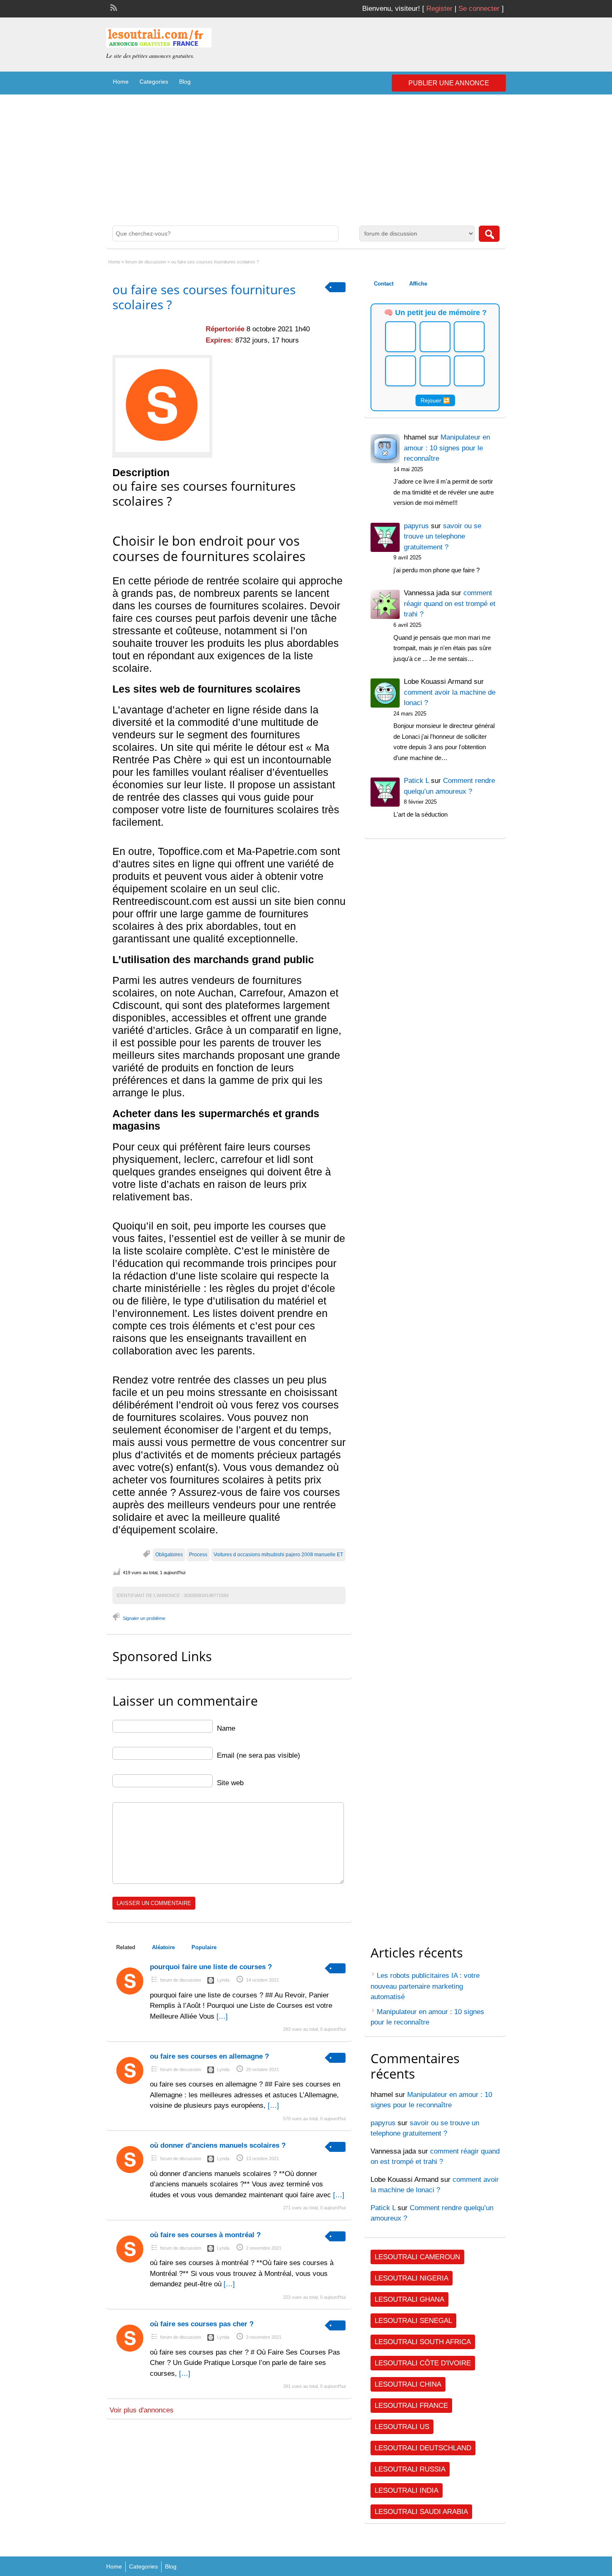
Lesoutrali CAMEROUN (417, 2257)
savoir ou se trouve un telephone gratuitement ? (443, 537)
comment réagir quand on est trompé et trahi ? (450, 604)
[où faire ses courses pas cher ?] (130, 2354)
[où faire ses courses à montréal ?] (130, 2264)
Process (198, 1555)
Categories (154, 82)
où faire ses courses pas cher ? (202, 2324)
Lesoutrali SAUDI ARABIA (421, 2512)
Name (226, 1728)
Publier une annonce (449, 83)
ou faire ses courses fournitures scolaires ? (204, 297)
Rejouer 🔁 (435, 400)
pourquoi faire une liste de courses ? (211, 1967)
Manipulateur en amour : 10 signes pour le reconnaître (447, 448)
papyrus (383, 2123)
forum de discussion (146, 262)
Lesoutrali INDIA (407, 2490)
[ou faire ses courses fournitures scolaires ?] (162, 405)
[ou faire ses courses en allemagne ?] (130, 2086)
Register (439, 9)
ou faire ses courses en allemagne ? (209, 2056)
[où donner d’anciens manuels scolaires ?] (130, 2175)
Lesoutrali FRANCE (411, 2406)
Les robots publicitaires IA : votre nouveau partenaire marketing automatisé (425, 1986)
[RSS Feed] (113, 7)
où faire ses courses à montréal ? (205, 2235)
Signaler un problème (144, 1618)
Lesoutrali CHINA (408, 2384)
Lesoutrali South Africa (423, 2342)
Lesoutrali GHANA (409, 2299)
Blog (185, 82)
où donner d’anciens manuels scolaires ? (218, 2145)
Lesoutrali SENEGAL (413, 2321)
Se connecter (479, 9)
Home (121, 82)
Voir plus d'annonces (142, 2410)
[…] (222, 2016)
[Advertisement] (306, 157)
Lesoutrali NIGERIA (412, 2278)
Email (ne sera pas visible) (259, 1755)
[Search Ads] (489, 234)
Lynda (223, 1980)
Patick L (383, 2208)
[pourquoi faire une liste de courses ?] (130, 1996)
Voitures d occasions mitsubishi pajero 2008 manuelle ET (278, 1555)
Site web (230, 1783)
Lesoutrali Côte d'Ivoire (423, 2363)
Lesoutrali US (402, 2427)
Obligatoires (169, 1555)
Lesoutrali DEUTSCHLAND (423, 2448)
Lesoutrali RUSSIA (410, 2469)
